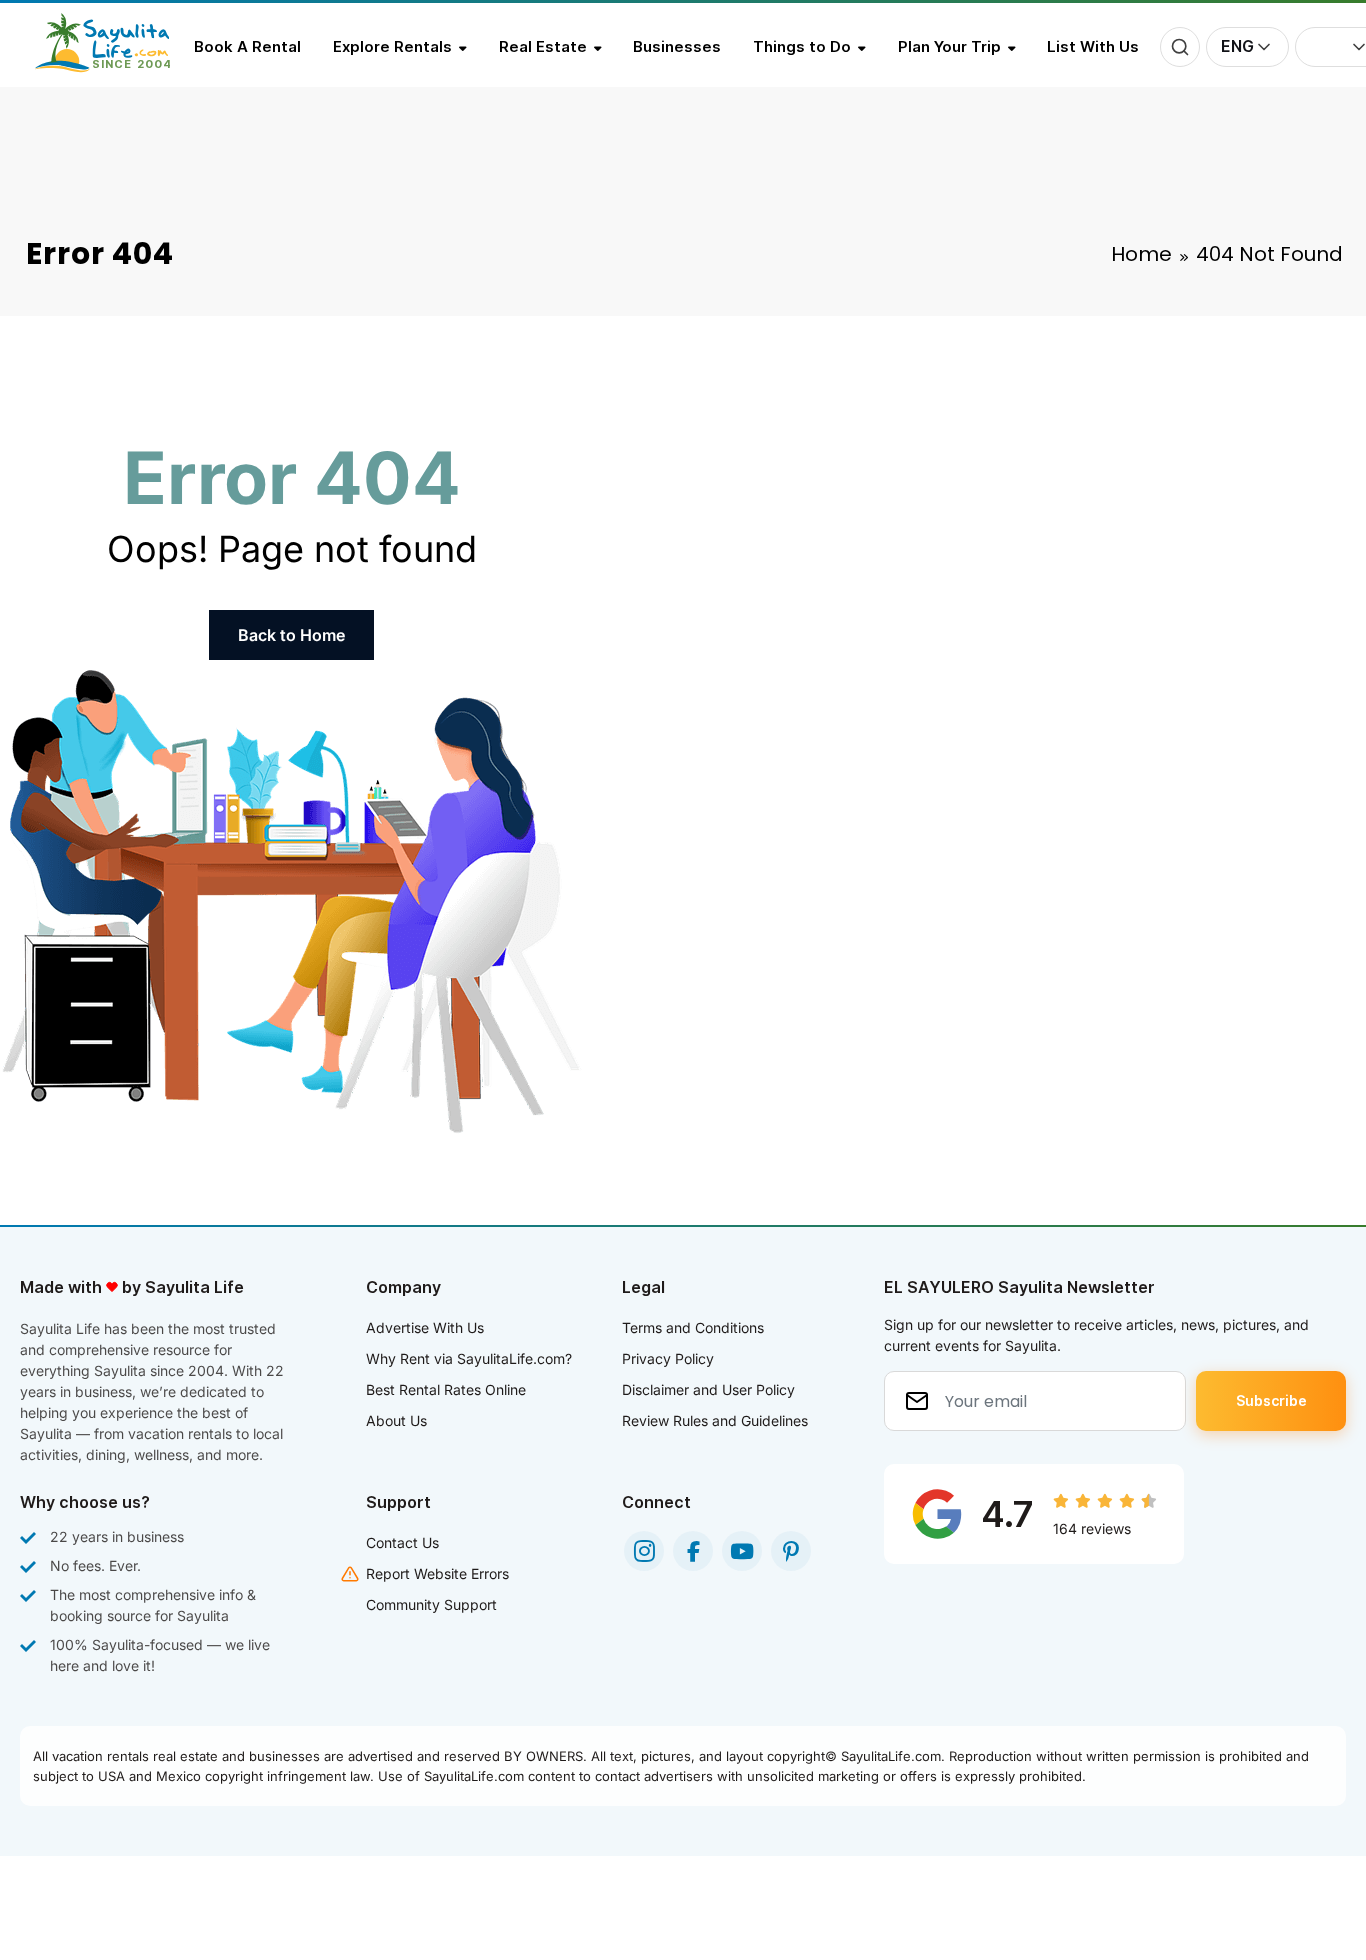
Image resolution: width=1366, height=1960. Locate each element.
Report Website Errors (437, 1573)
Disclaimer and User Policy (708, 1389)
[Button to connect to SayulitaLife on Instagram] (644, 1551)
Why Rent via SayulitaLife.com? (469, 1358)
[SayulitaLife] (114, 67)
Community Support (431, 1604)
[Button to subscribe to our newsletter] (1271, 1401)
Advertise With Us (425, 1327)
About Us (396, 1420)
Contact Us (402, 1542)
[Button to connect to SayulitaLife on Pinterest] (791, 1551)
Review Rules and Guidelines (715, 1420)
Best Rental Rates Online (446, 1389)
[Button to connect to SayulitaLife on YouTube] (742, 1551)
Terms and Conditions (693, 1327)
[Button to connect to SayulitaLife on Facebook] (693, 1551)
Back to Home (291, 635)
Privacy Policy (668, 1358)
